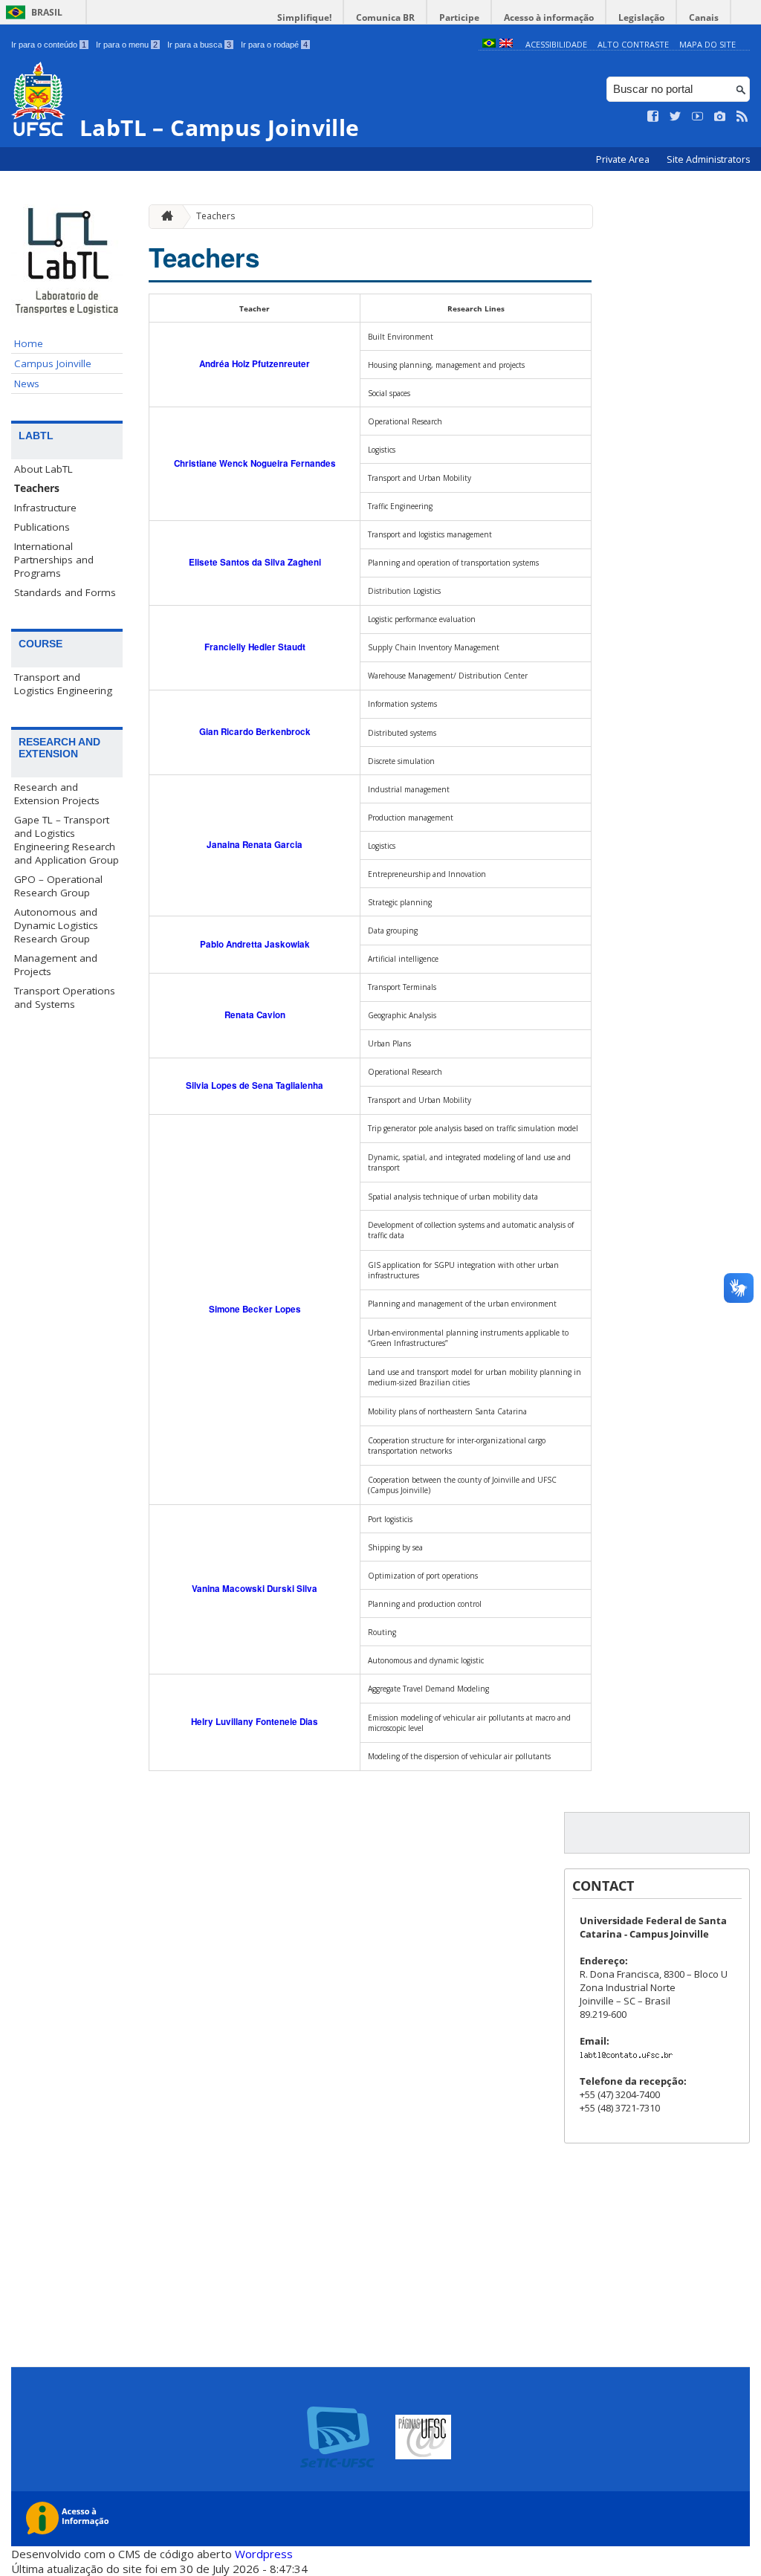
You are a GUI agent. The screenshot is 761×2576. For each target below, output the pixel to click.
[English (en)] (506, 44)
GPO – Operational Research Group (58, 886)
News (27, 384)
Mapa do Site (707, 44)
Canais (704, 17)
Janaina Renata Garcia (255, 845)
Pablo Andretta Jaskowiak (255, 944)
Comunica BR (385, 17)
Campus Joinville (53, 363)
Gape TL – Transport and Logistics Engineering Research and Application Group (67, 840)
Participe (459, 17)
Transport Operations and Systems (65, 997)
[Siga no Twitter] (676, 117)
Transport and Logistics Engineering (63, 684)
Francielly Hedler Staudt (255, 647)
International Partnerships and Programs (54, 560)
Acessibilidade (556, 44)
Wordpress (264, 2554)
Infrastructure (45, 508)
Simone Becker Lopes (255, 1309)
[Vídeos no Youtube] (698, 117)
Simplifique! (304, 17)
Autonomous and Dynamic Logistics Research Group (56, 925)
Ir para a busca (199, 45)
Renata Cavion (255, 1015)
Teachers (37, 488)
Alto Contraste (633, 44)
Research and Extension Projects (57, 794)
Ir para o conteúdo (49, 45)
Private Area (624, 159)
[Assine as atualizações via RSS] (742, 117)
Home (29, 343)
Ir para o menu (127, 45)
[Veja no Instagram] (720, 117)
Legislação (641, 17)
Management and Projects (56, 965)
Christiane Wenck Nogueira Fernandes (255, 463)
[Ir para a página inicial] (163, 217)
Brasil (47, 12)
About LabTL (43, 469)
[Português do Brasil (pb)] (489, 44)
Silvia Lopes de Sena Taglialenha (255, 1085)
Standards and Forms (65, 592)
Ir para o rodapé (274, 45)
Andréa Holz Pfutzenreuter (255, 364)
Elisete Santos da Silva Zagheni (255, 562)
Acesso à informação (549, 17)
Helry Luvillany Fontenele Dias (255, 1722)
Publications (42, 527)
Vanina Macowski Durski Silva (255, 1589)
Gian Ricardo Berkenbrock (255, 732)
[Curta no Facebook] (653, 117)
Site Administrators (708, 159)
